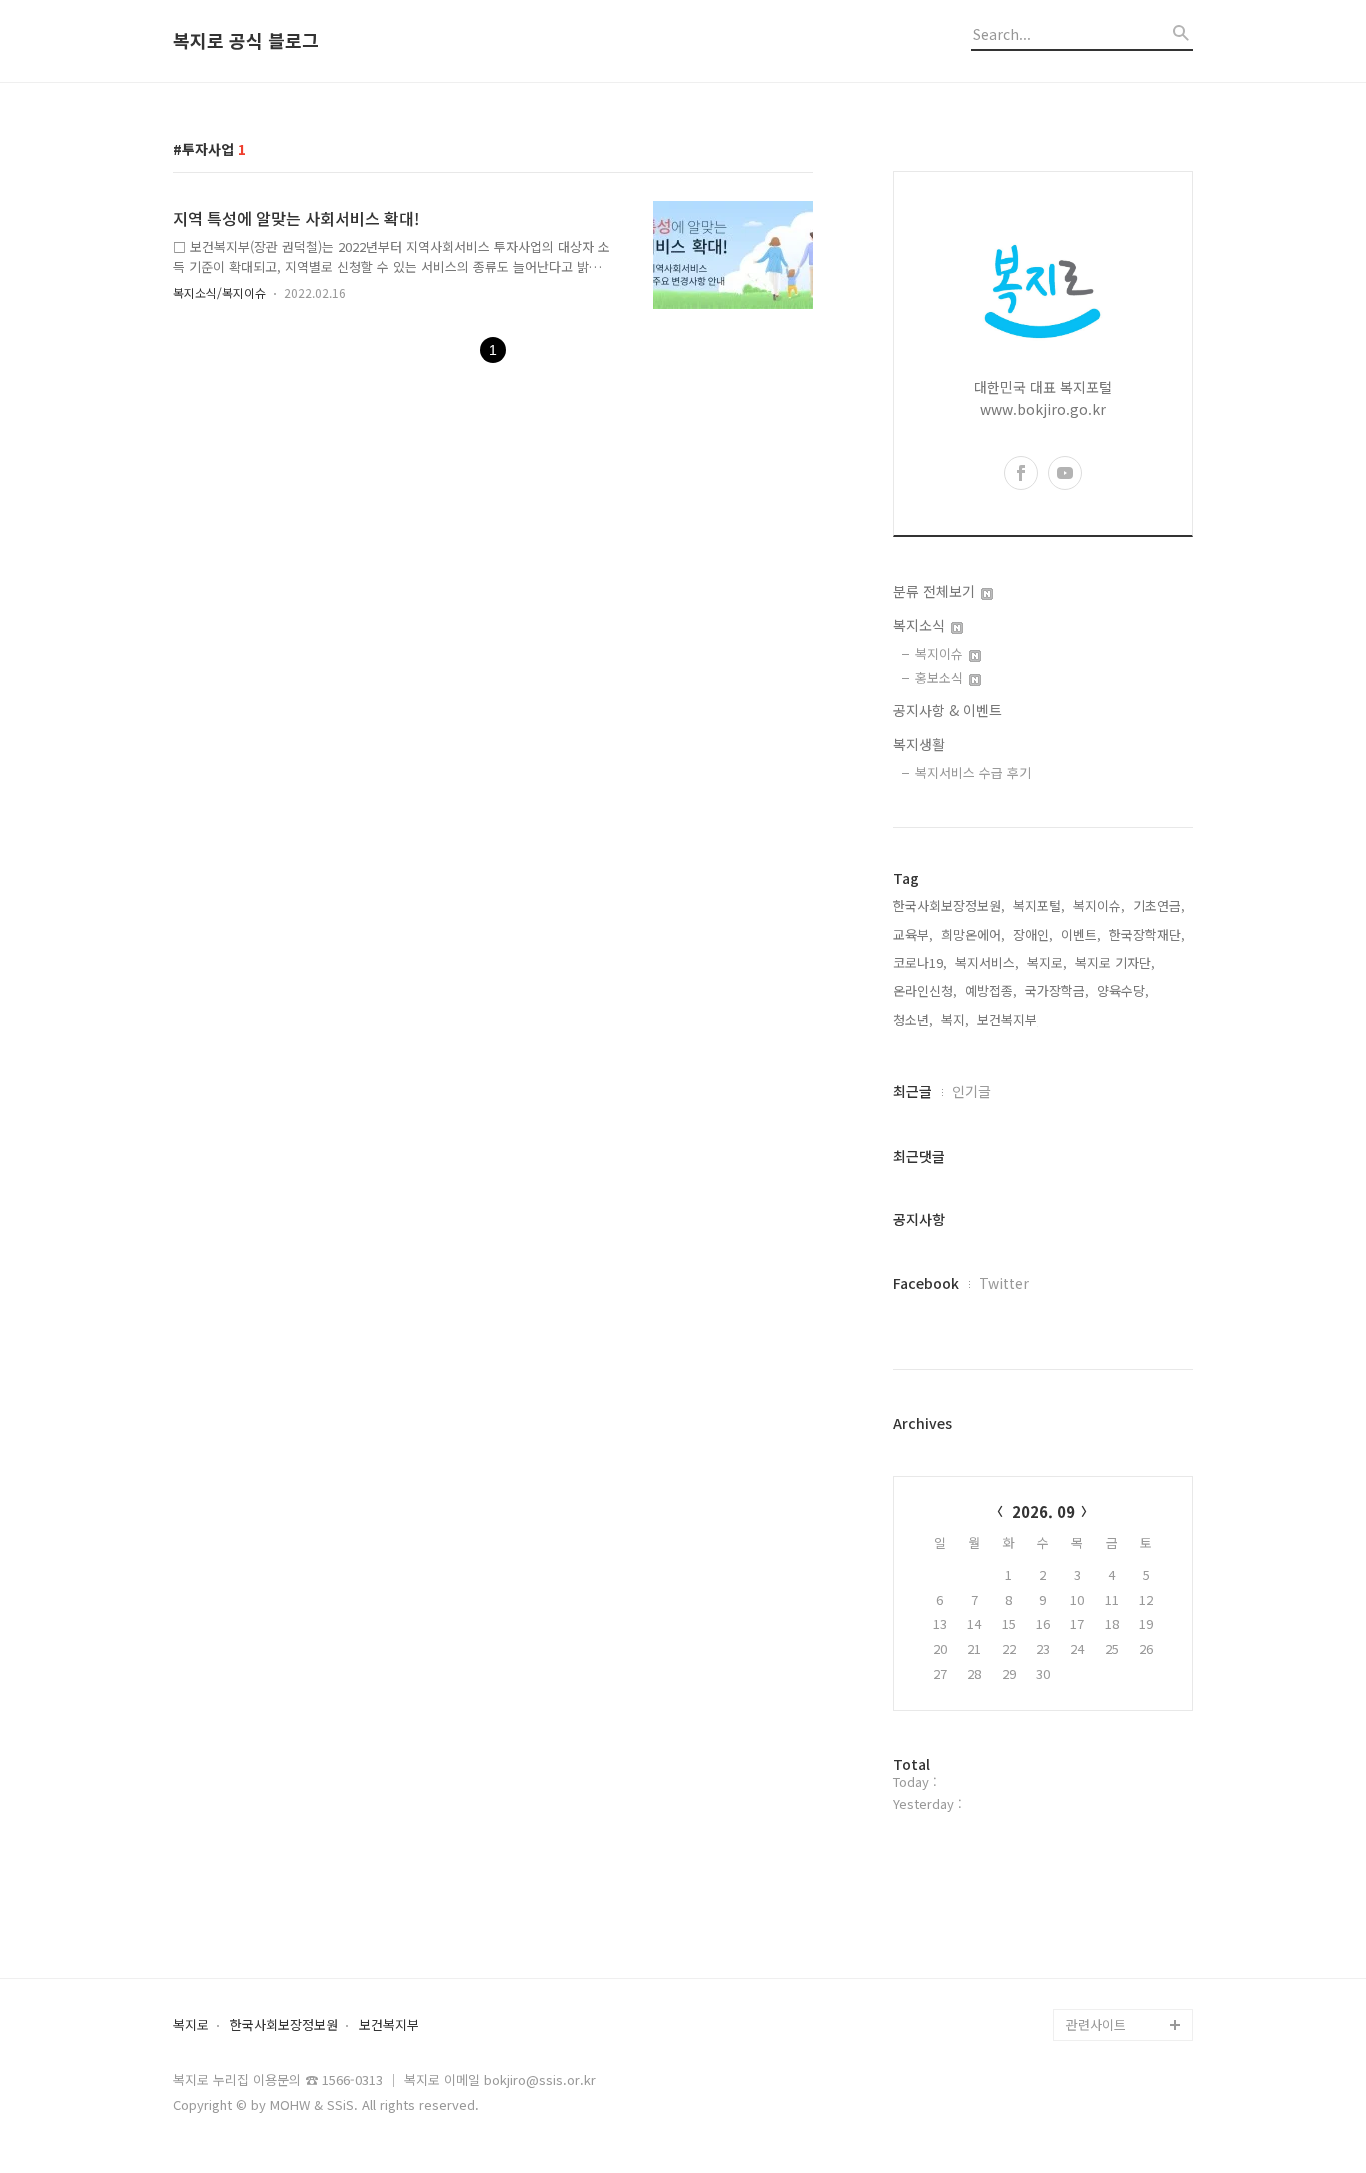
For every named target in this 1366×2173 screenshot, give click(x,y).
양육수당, (1123, 990)
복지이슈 (941, 653)
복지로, (1047, 962)
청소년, (913, 1019)
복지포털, (1039, 905)
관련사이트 (1096, 2024)
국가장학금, (1057, 990)
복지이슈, (1099, 905)
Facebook (926, 1283)
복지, (955, 1019)
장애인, (1033, 934)
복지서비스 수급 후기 (973, 772)
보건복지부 (389, 2025)
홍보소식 (941, 677)
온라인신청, (925, 990)
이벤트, (1081, 934)
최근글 (912, 1091)
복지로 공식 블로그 (246, 41)
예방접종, (991, 990)
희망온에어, (973, 934)
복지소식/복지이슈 (219, 292)
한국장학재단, (1147, 934)
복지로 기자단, (1115, 962)
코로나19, (920, 962)
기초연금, (1159, 905)
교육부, (913, 934)
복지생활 (919, 744)
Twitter (1004, 1283)
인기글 (971, 1091)
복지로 (191, 2025)
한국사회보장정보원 (284, 2025)
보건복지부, (1009, 1019)
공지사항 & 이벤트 (947, 710)
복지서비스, (987, 962)
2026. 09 (1043, 1511)
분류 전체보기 (936, 591)
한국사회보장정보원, (949, 905)
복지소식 (921, 625)
